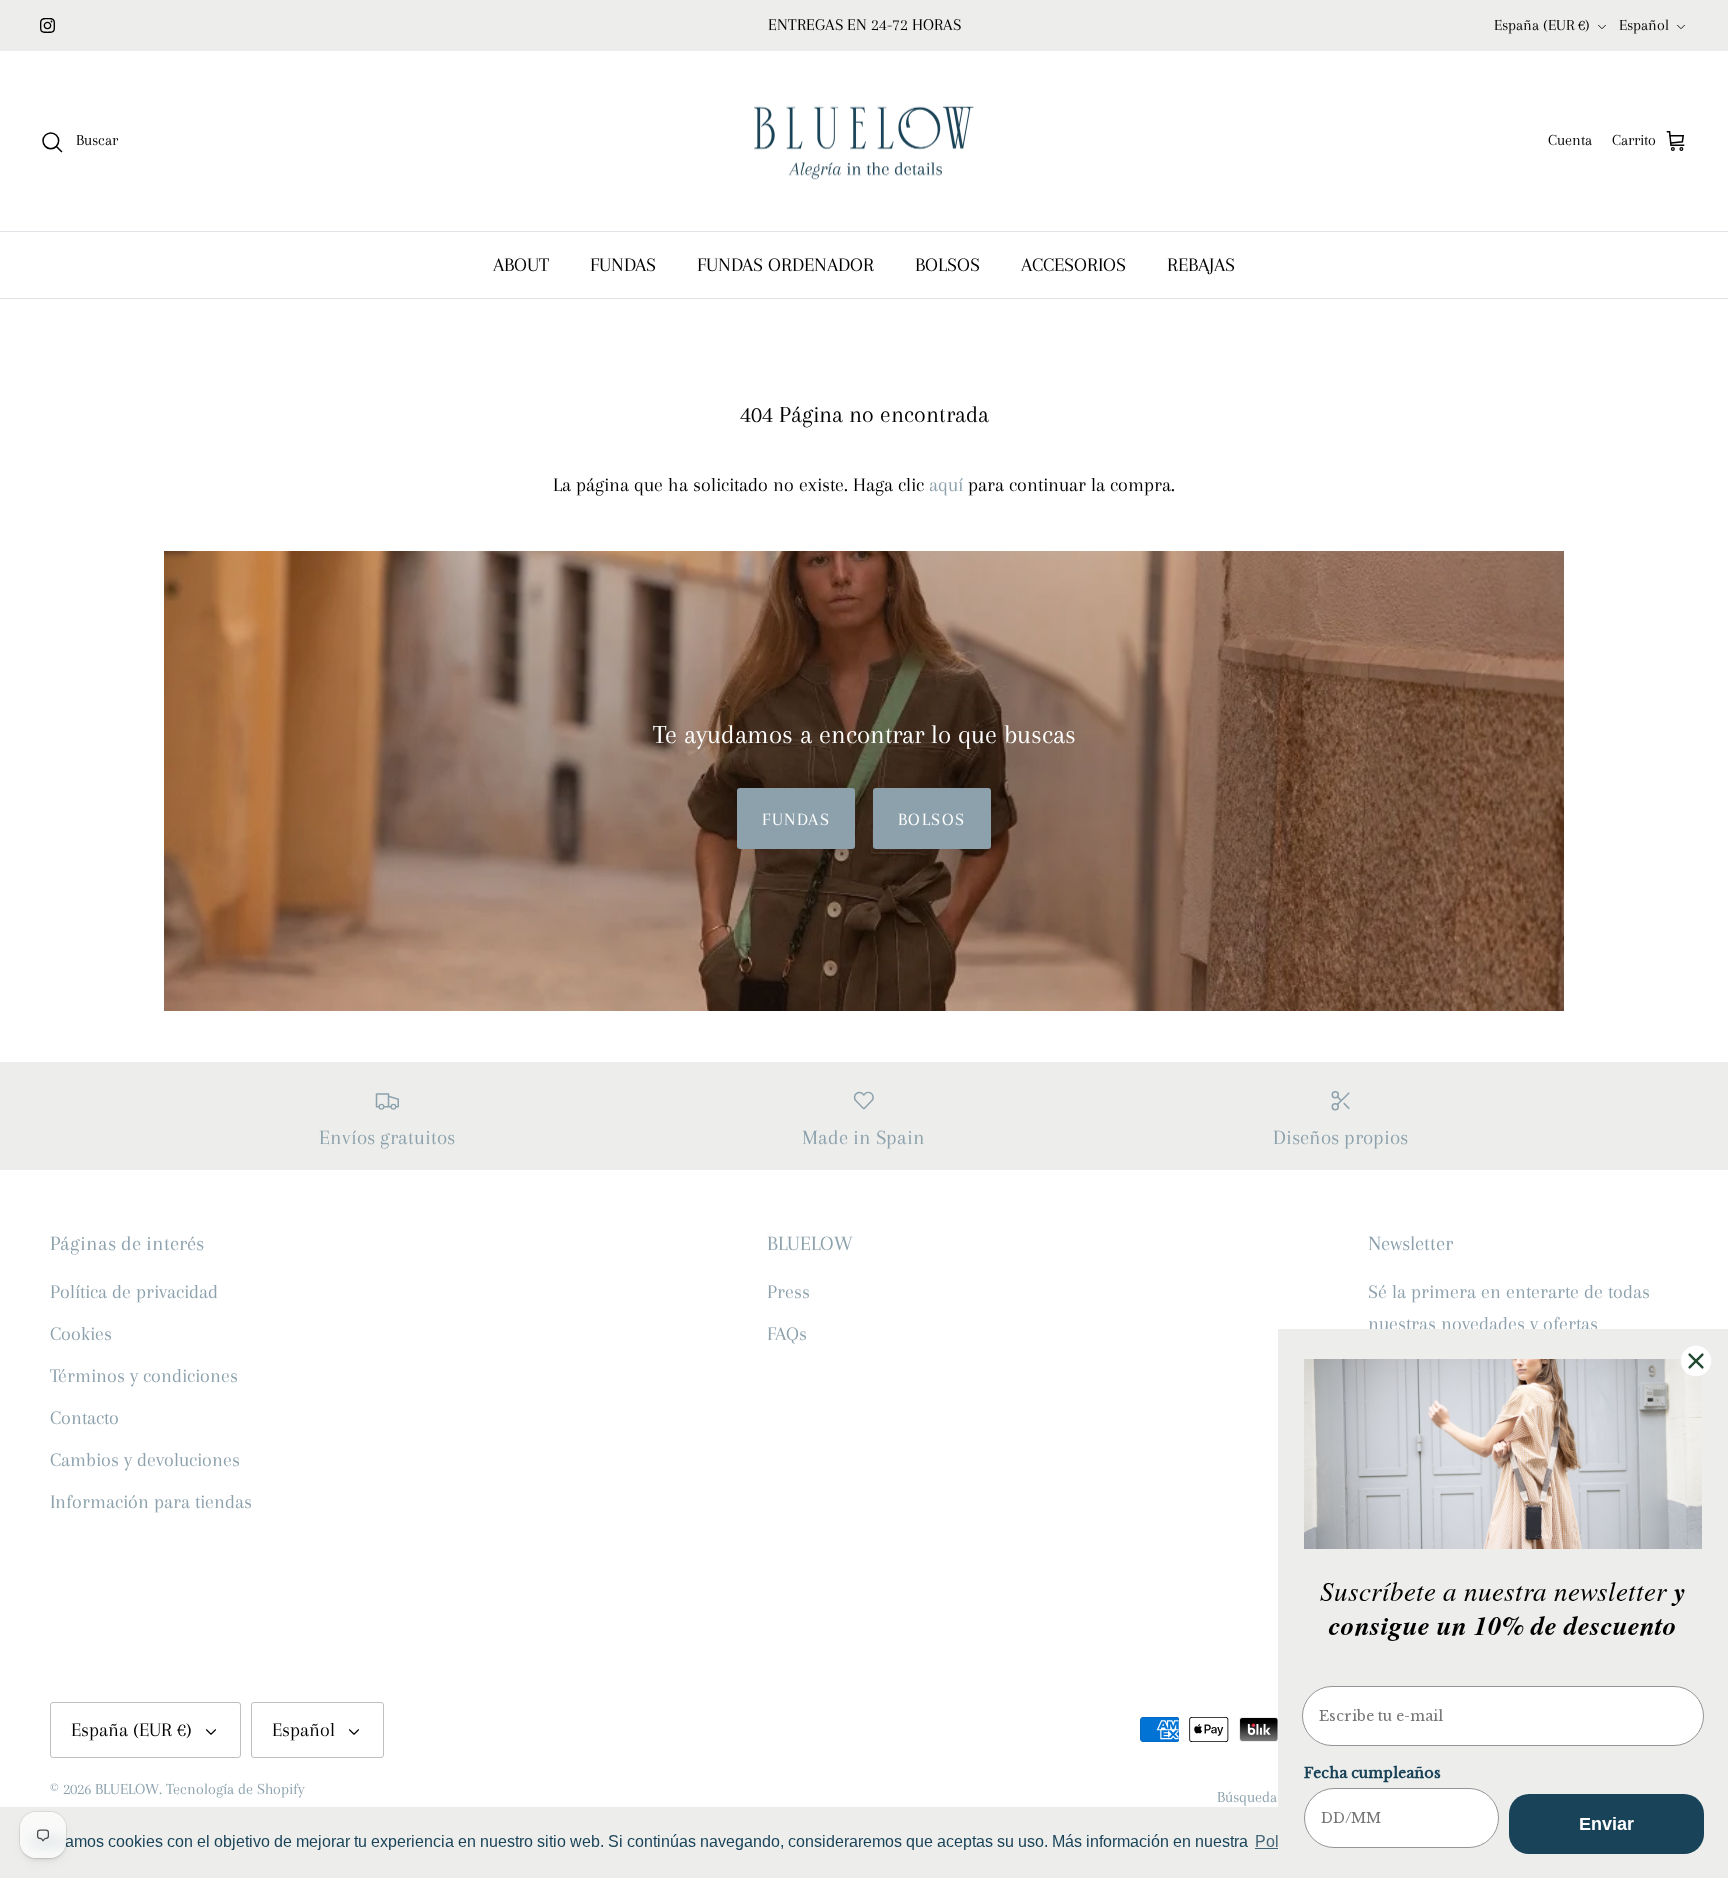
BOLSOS (947, 265)
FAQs (787, 1334)
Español (1644, 25)
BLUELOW (127, 1789)
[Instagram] (47, 25)
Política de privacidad (134, 1292)
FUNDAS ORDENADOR (785, 265)
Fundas (796, 819)
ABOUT (521, 265)
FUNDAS (623, 265)
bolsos (932, 819)
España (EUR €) (1542, 25)
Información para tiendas (151, 1502)
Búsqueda (1247, 1797)
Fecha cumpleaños (1372, 1773)
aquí (946, 485)
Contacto (84, 1418)
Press (788, 1292)
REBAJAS (1201, 265)
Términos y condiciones (144, 1376)
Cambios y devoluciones (145, 1460)
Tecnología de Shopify (235, 1789)
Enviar (1606, 1824)
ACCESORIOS (1073, 265)
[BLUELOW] (864, 141)
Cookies (81, 1334)
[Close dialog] (1696, 1361)
